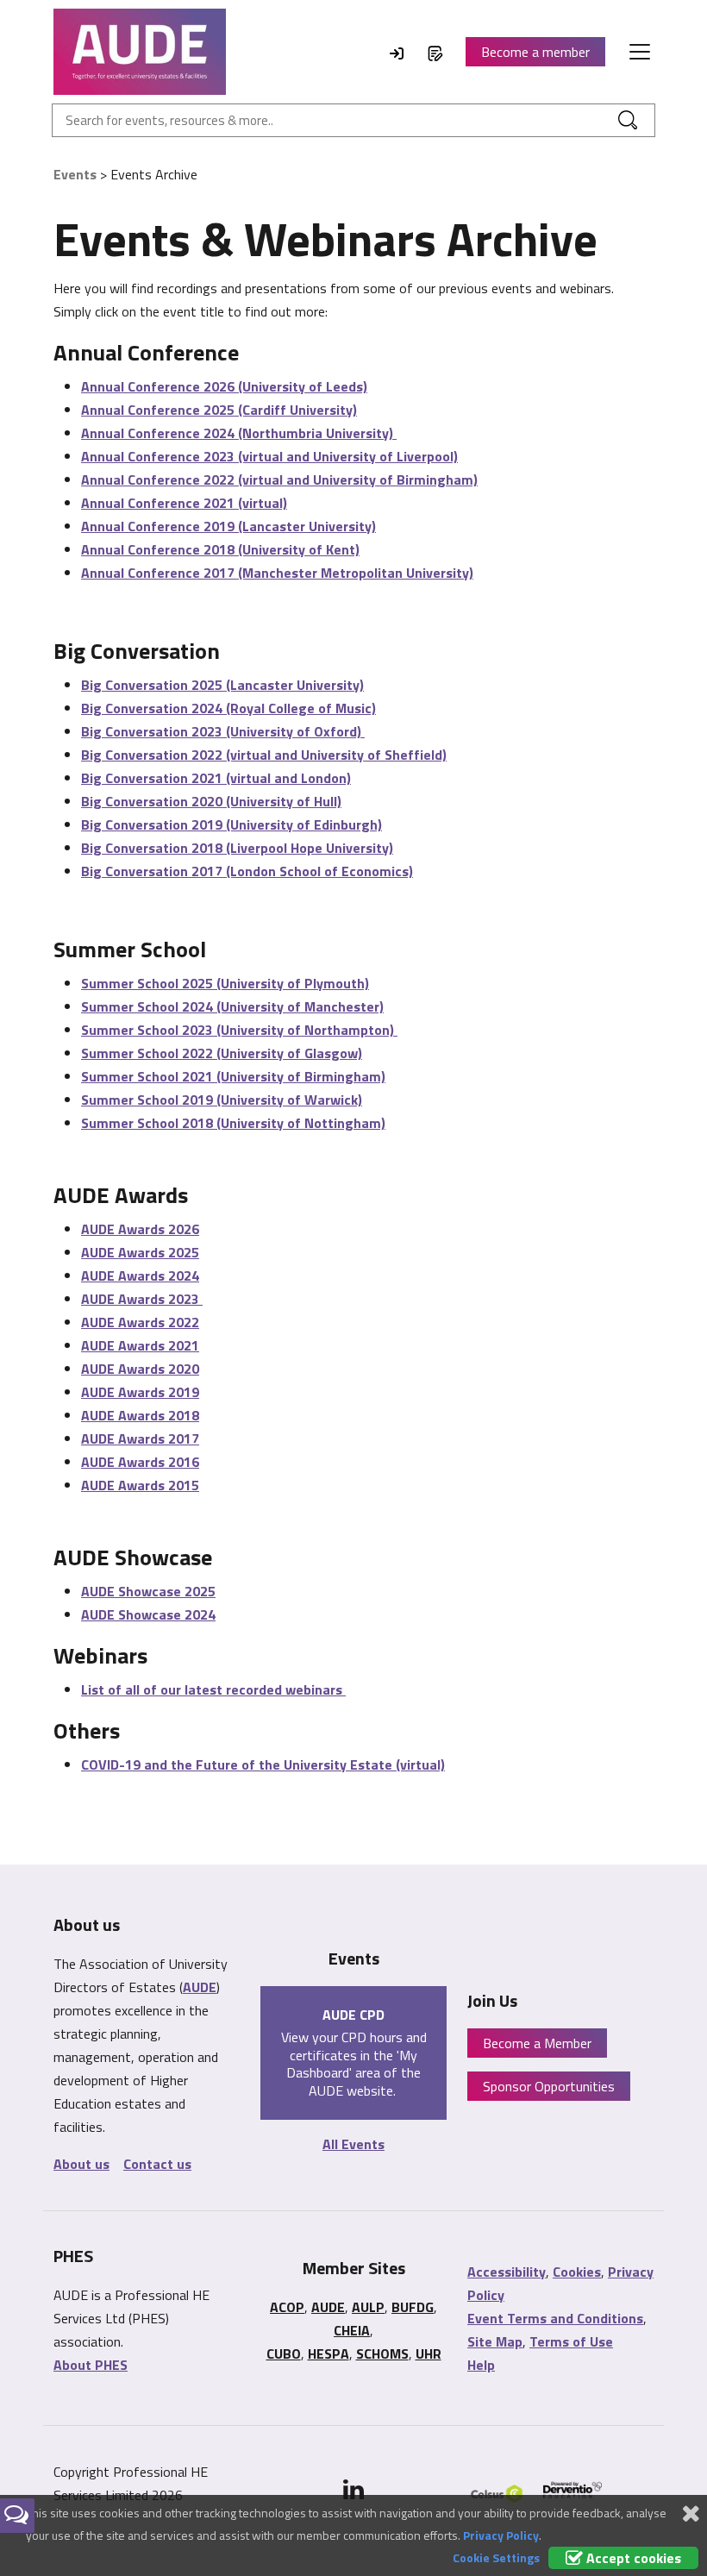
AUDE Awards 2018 (140, 1415)
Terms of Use (571, 2341)
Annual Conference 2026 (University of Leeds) (224, 386)
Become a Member (537, 2043)
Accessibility (507, 2272)
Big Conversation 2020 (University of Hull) (211, 801)
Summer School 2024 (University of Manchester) (232, 1006)
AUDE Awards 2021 (140, 1345)
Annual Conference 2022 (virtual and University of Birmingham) (279, 479)
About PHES (91, 2365)
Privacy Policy (501, 2535)
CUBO (284, 2353)
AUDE (200, 1987)
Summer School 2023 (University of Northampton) (239, 1030)
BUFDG (413, 2307)
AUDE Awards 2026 (140, 1229)
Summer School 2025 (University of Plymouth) (225, 983)
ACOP (287, 2307)
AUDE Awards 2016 (140, 1462)
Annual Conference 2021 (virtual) (184, 503)
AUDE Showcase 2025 (148, 1591)
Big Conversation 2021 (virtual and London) (216, 778)
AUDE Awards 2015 (140, 1485)
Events (75, 174)
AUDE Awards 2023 (142, 1299)
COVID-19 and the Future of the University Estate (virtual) (263, 1764)
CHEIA (352, 2330)
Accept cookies (632, 2558)
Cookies (577, 2272)
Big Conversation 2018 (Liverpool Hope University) (237, 848)
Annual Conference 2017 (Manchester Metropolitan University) (277, 573)
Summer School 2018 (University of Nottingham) (233, 1123)
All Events (353, 2144)
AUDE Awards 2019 (140, 1392)
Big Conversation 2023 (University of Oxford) (223, 731)
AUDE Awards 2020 (140, 1369)
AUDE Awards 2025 (140, 1252)
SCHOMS (382, 2353)
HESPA (328, 2353)
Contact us (157, 2164)
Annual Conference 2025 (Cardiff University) (219, 410)
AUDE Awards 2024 (140, 1275)
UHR (429, 2353)
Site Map (495, 2341)
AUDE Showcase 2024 (148, 1614)
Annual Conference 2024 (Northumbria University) (239, 433)
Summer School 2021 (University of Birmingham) (233, 1076)
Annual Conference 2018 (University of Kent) (220, 549)
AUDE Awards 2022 (140, 1322)
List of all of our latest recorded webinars (213, 1689)
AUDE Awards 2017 (140, 1438)
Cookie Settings (496, 2557)
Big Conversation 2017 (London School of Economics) (247, 871)
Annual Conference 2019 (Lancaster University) (228, 526)
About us (81, 2164)
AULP (368, 2307)
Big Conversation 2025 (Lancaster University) (222, 685)
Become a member (535, 52)
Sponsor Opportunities (549, 2086)
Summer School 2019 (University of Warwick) (222, 1100)
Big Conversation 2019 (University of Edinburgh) (231, 824)
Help (481, 2365)
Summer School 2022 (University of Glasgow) (222, 1053)
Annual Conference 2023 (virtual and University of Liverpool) (269, 456)
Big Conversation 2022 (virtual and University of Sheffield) (264, 755)
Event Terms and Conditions (555, 2318)
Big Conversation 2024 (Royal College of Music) (228, 708)
